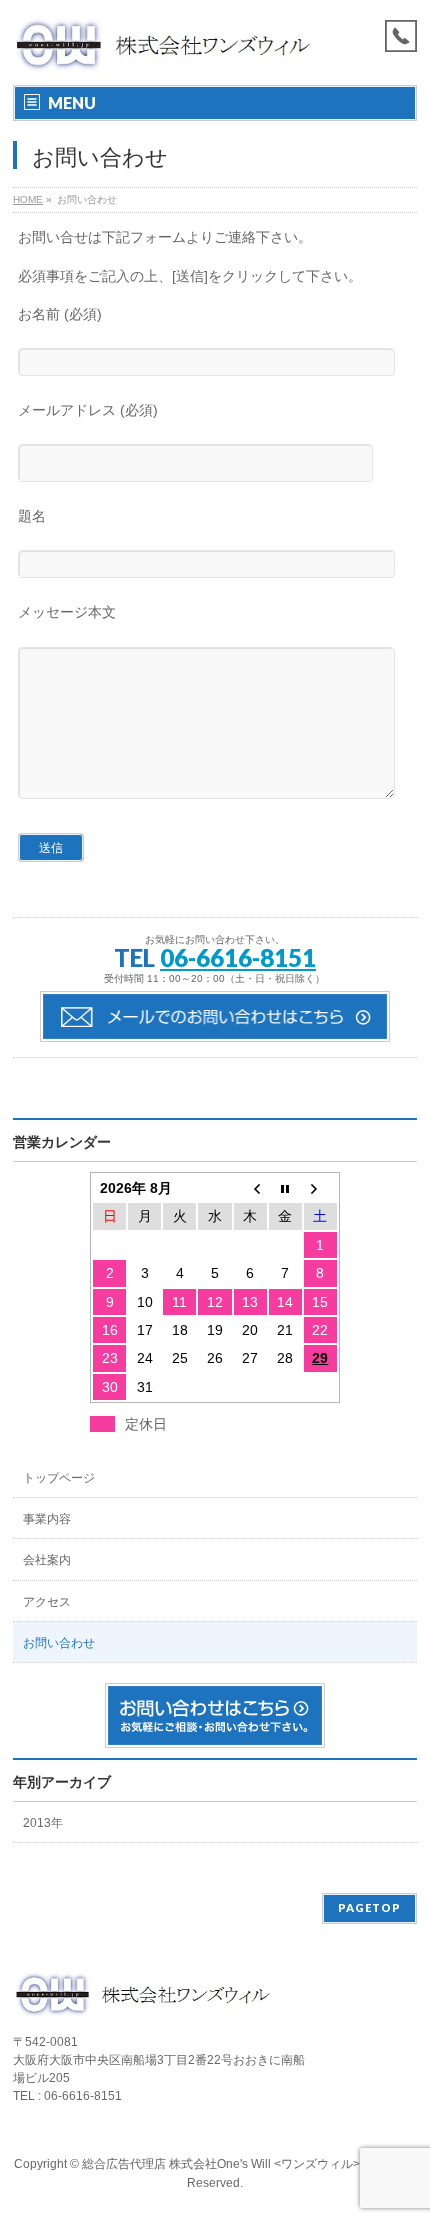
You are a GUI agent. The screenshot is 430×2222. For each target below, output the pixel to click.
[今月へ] (285, 1188)
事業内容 (47, 1519)
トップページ (59, 1478)
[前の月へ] (250, 1188)
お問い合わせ (59, 1643)
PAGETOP (369, 1907)
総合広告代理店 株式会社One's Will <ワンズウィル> (221, 2164)
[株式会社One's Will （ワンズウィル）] (163, 52)
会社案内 (47, 1560)
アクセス (47, 1602)
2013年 (43, 1823)
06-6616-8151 (238, 957)
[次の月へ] (320, 1188)
